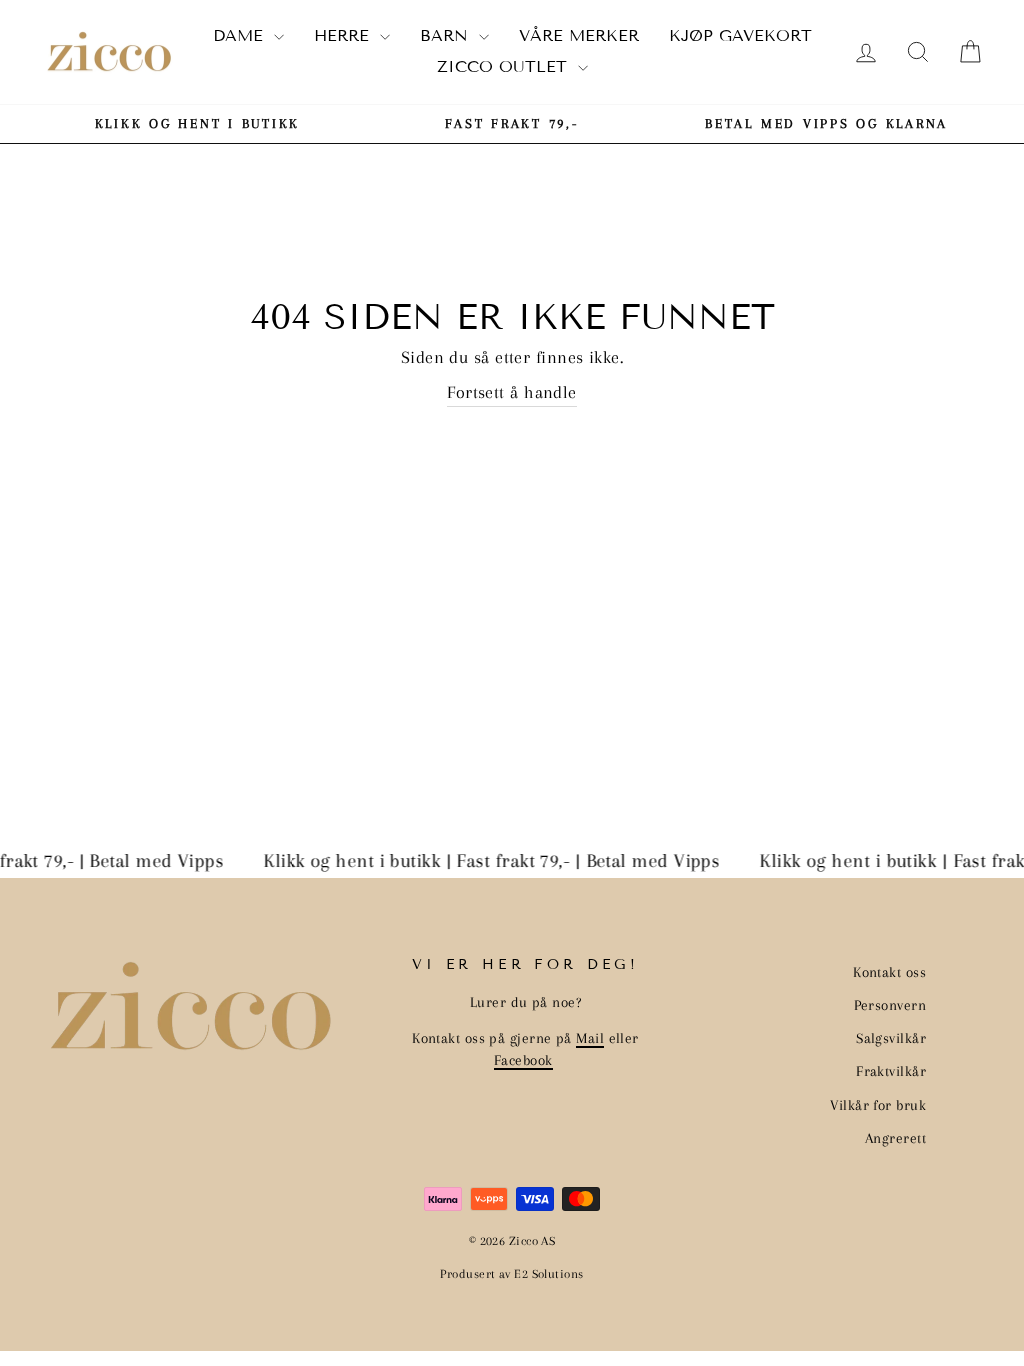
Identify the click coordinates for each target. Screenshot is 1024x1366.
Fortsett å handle (512, 392)
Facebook (523, 1060)
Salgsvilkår (891, 1038)
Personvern (890, 1005)
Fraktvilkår (891, 1071)
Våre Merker (579, 35)
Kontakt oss (889, 972)
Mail (590, 1038)
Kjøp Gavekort (740, 35)
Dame (241, 35)
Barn (447, 35)
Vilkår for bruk (878, 1105)
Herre (344, 35)
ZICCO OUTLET (505, 66)
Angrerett (895, 1138)
